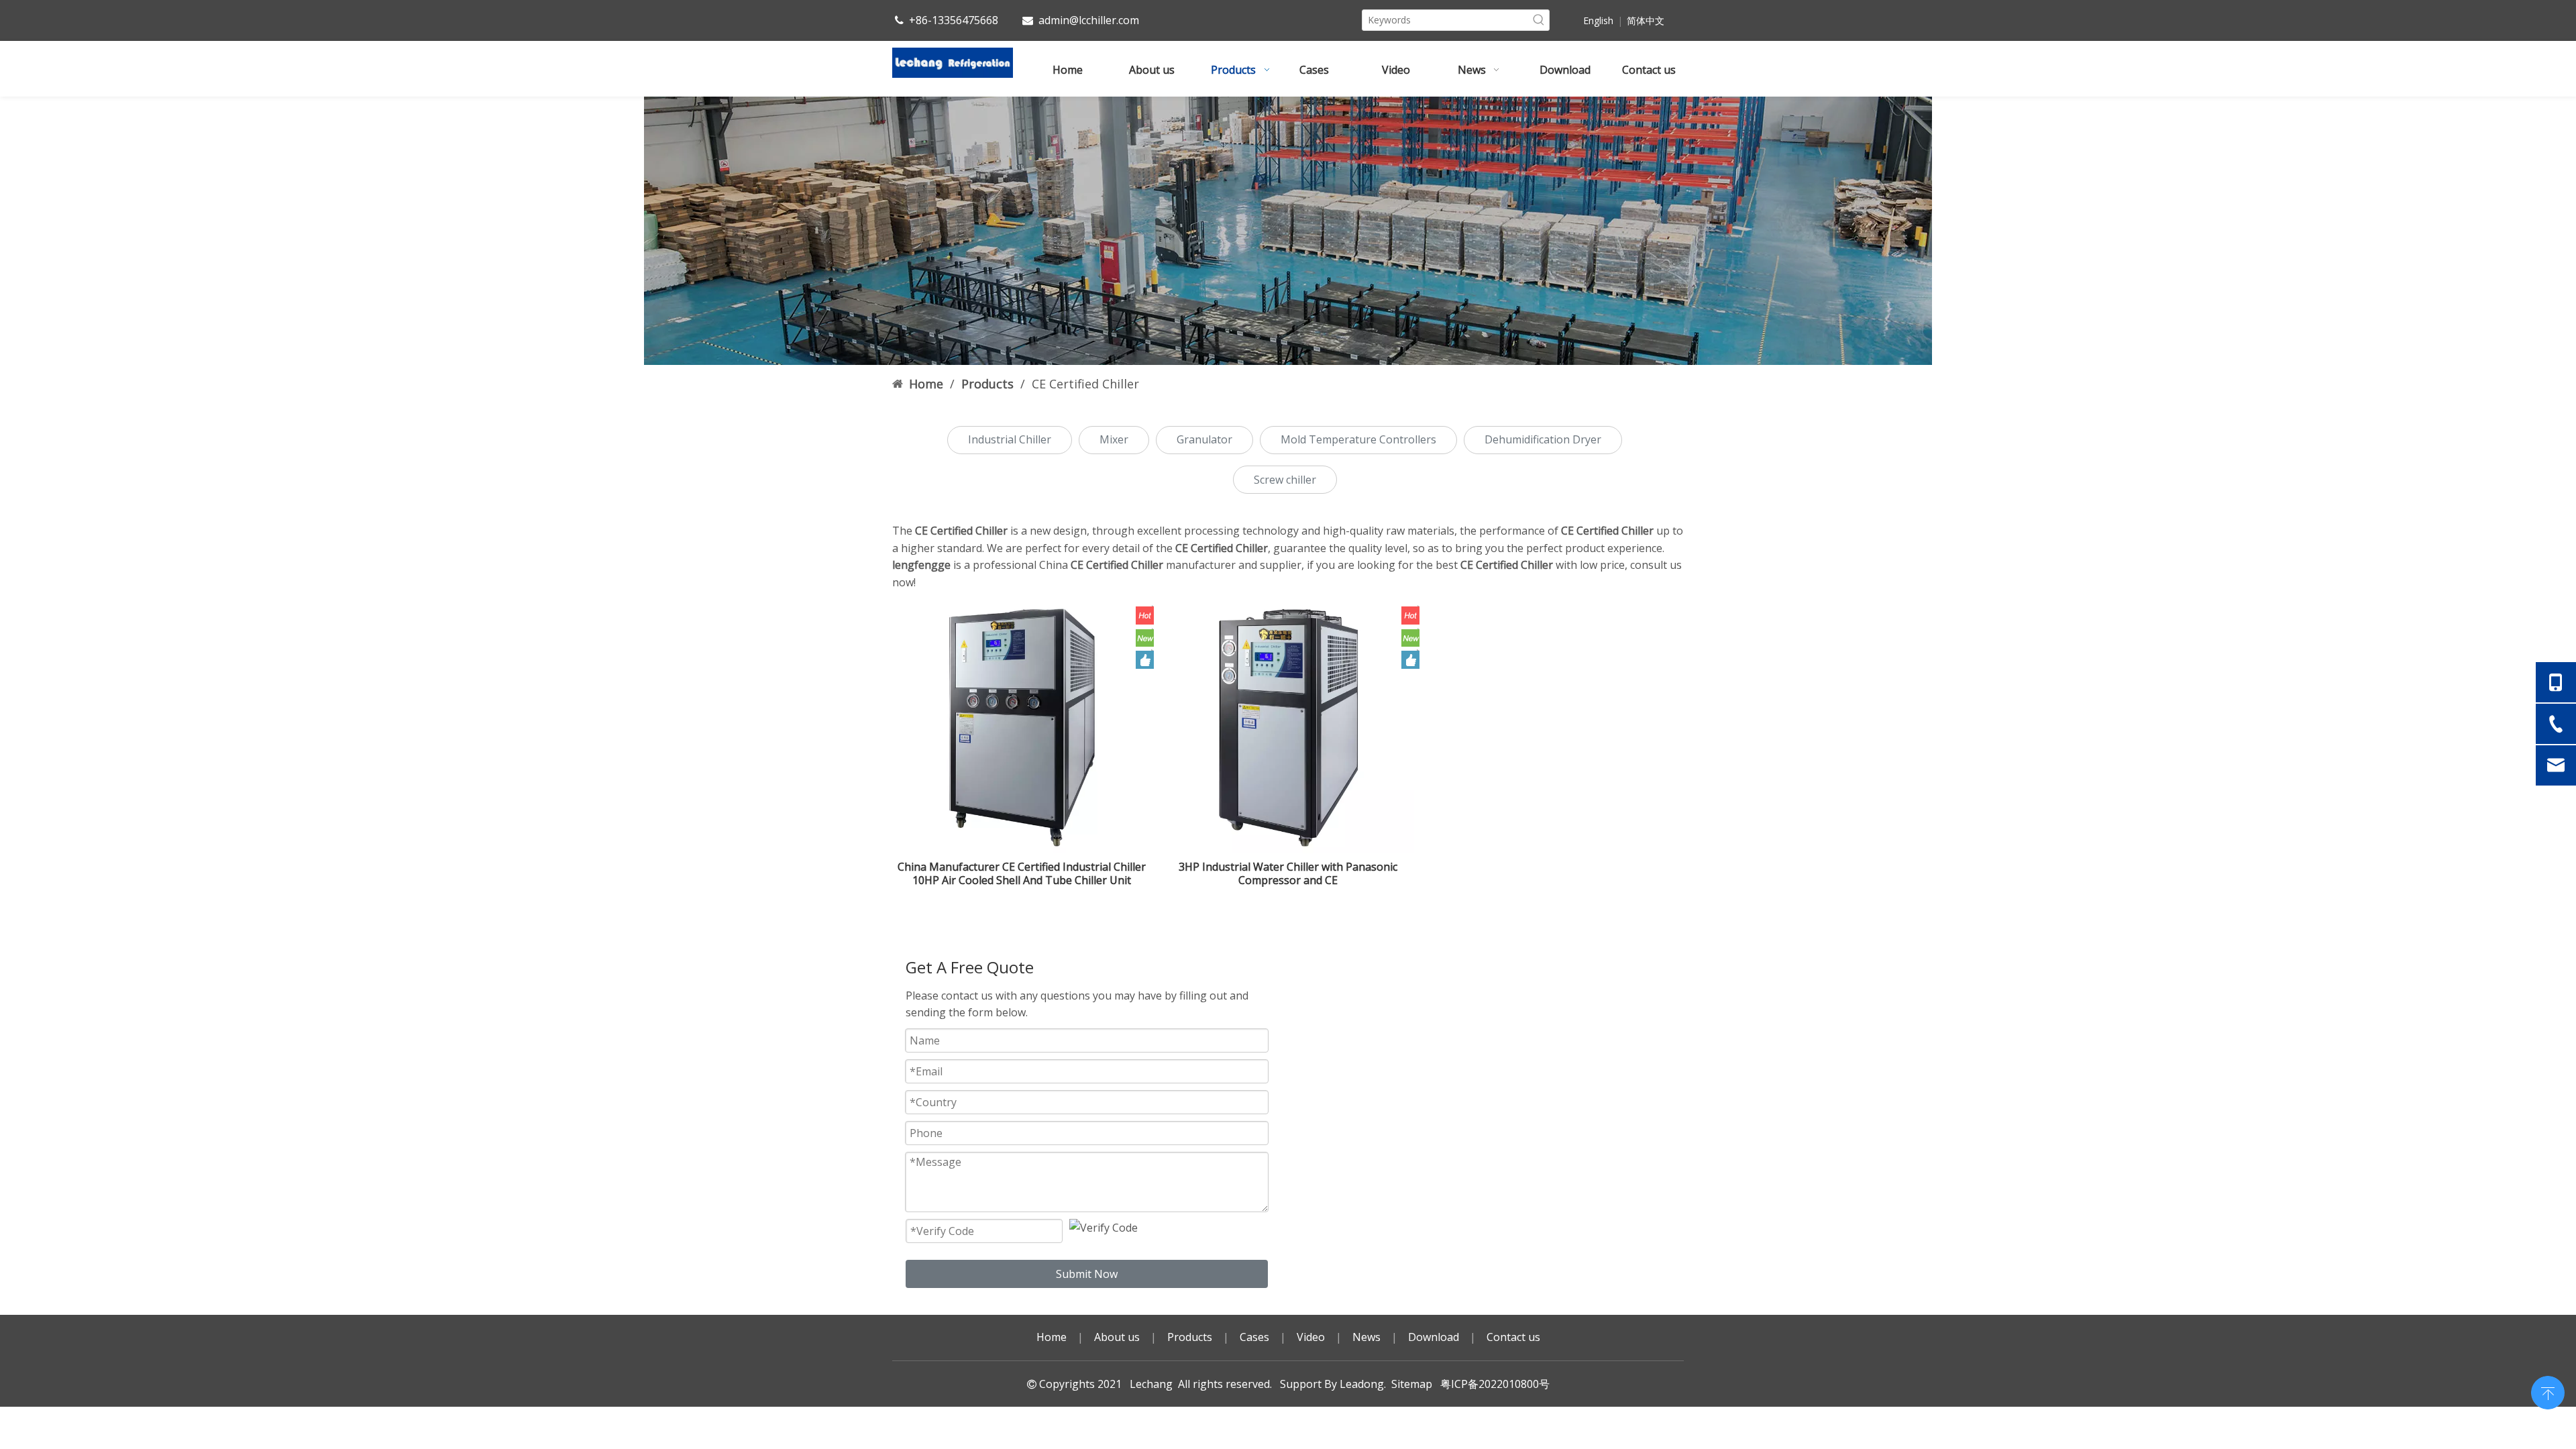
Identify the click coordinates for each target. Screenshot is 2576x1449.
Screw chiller (1285, 480)
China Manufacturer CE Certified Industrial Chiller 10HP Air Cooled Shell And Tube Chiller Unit (1022, 873)
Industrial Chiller (1010, 439)
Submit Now (1087, 1274)
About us (1117, 1337)
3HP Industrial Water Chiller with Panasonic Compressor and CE (1288, 873)
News (1366, 1337)
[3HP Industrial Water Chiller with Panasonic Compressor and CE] (1288, 727)
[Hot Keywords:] (1539, 20)
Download (1434, 1337)
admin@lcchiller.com (1089, 20)
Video (1311, 1337)
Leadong (1362, 1384)
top (2548, 1391)
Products (1190, 1337)
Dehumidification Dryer (1543, 439)
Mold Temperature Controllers (1358, 439)
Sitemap (1412, 1384)
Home (1052, 1337)
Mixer (1114, 439)
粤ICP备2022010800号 (1492, 1384)
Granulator (1204, 439)
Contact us (1513, 1337)
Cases (1254, 1337)
